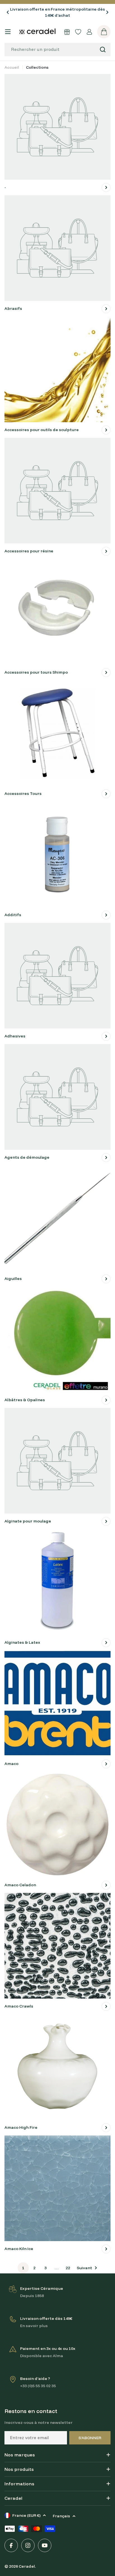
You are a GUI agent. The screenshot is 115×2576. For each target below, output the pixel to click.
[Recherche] (103, 50)
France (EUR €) (26, 2515)
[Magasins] (67, 32)
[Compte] (89, 32)
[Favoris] (78, 32)
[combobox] (57, 50)
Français (61, 2516)
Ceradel (27, 2566)
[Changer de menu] (8, 32)
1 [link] (23, 2268)
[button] (8, 12)
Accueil (12, 67)
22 (68, 2268)
